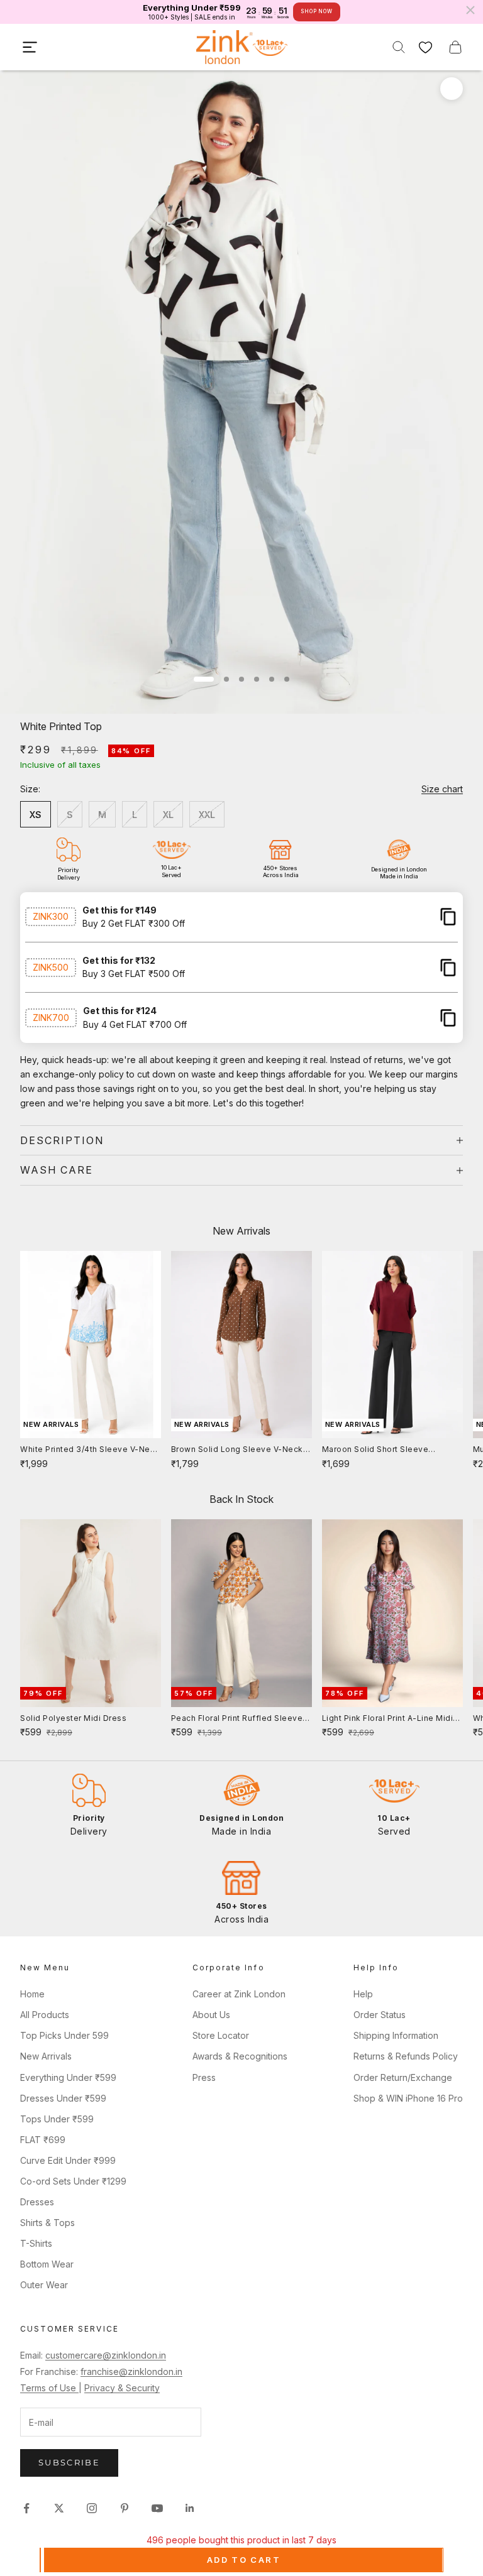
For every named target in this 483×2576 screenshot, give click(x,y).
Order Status (380, 2015)
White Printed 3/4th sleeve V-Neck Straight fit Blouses (90, 1450)
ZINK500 (51, 967)
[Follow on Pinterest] (125, 2508)
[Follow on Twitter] (59, 2508)
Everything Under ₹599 (68, 2077)
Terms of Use (49, 2388)
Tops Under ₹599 (57, 2119)
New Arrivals (46, 2056)
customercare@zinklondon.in (106, 2355)
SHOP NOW (316, 11)
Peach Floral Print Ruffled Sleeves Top (239, 1719)
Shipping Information (396, 2035)
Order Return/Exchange (403, 2077)
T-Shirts (36, 2243)
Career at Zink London (239, 1994)
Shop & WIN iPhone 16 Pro (408, 2098)
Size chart (442, 789)
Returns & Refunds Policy (406, 2056)
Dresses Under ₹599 (63, 2098)
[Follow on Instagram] (92, 2508)
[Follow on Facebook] (26, 2508)
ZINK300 (51, 916)
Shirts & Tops (47, 2223)
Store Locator (221, 2035)
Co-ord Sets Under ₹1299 (73, 2181)
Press (204, 2077)
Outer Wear (44, 2285)
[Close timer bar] (470, 10)
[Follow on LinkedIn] (190, 2508)
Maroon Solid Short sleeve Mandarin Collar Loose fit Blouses (390, 1450)
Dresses (37, 2202)
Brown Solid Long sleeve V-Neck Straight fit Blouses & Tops (237, 1450)
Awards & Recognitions (240, 2056)
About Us (211, 2015)
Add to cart (244, 2560)
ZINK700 (51, 1018)
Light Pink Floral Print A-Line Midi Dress (388, 1719)
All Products (45, 2015)
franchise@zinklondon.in (131, 2371)
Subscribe (69, 2462)
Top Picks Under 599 (64, 2035)
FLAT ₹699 (43, 2140)
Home (32, 1994)
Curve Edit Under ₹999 (68, 2160)
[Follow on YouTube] (157, 2508)
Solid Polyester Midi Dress (73, 1718)
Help (363, 1994)
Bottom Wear (47, 2264)
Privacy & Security (122, 2388)
